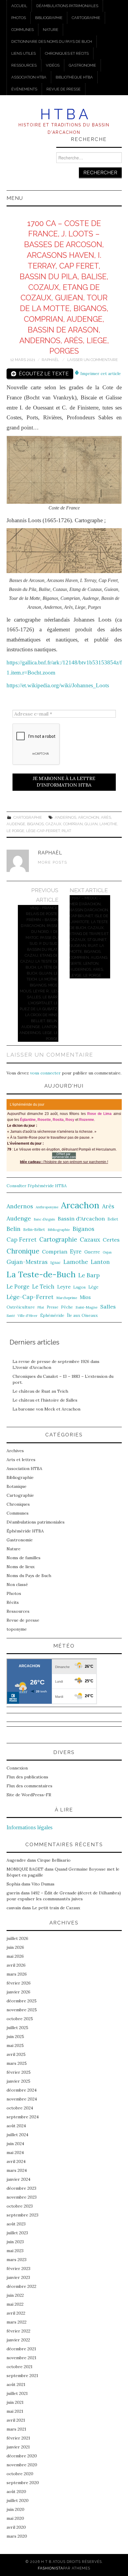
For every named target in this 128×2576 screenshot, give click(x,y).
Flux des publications (27, 1777)
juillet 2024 (17, 2135)
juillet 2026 (17, 1938)
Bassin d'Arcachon (81, 1219)
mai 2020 (15, 2518)
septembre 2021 (22, 2376)
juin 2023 (15, 2242)
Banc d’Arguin (44, 1219)
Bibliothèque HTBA (74, 77)
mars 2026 (17, 1974)
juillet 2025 (17, 2028)
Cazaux (53, 824)
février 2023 (18, 2268)
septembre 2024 (23, 2117)
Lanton (100, 1262)
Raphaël (50, 360)
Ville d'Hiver (28, 1316)
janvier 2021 (18, 2447)
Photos (19, 18)
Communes (22, 30)
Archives (15, 1451)
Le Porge (15, 831)
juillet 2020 (18, 2500)
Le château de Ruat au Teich (40, 1391)
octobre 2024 (20, 2108)
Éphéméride (52, 1315)
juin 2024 (15, 2144)
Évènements (24, 89)
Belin (14, 1229)
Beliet (113, 1219)
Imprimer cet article (100, 374)
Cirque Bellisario (54, 1860)
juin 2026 (15, 1947)
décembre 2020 (22, 2456)
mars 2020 (17, 2536)
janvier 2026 (18, 1992)
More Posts (53, 862)
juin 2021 (15, 2402)
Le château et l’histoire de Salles (45, 1400)
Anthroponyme (47, 1207)
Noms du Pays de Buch (29, 1576)
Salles (108, 1307)
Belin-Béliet (34, 1230)
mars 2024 (17, 2170)
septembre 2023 (22, 2215)
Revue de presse (64, 89)
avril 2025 (16, 2054)
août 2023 (16, 2224)
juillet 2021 (17, 2393)
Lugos (79, 1287)
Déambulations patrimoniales (67, 6)
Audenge (16, 824)
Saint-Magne (87, 1307)
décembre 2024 (22, 2090)
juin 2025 (15, 2037)
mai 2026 (15, 1956)
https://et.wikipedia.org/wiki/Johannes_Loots (58, 685)
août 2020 (16, 2492)
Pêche (67, 1307)
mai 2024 (15, 2153)
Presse (53, 1307)
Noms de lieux (21, 1567)
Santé (11, 1316)
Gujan (91, 824)
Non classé (17, 1584)
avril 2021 (16, 2420)
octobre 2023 (20, 2206)
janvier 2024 (18, 2179)
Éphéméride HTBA (25, 1531)
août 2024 (16, 2126)
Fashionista (50, 2568)
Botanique (17, 1486)
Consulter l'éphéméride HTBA (37, 1186)
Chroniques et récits (67, 53)
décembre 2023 (21, 2188)
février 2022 (18, 2331)
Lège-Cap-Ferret (43, 831)
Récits (13, 1602)
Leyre (64, 1287)
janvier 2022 (18, 2340)
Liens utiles (24, 53)
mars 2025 (17, 2063)
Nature (51, 30)
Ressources (24, 65)
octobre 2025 (20, 2019)
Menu (15, 198)
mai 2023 (15, 2251)
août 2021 (16, 2384)
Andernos (65, 817)
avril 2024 (16, 2161)
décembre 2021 (21, 2349)
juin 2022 (15, 2295)
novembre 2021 (21, 2358)
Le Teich (43, 1287)
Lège (93, 1287)
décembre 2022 (21, 2286)
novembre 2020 (22, 2465)
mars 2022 (17, 2322)
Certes (111, 1240)
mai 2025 (15, 2045)
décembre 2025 (22, 2001)
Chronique (23, 1251)
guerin (13, 1893)
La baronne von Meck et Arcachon (46, 1409)
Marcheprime (67, 1298)
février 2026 (19, 1983)
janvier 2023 (18, 2277)
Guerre (92, 1252)
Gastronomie (82, 65)
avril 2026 (16, 1965)
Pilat (66, 831)
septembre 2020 (23, 2483)
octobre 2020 (20, 2474)
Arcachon (89, 817)
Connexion (17, 1768)
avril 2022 (16, 2313)
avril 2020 (16, 2527)
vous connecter (45, 1073)
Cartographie (86, 18)
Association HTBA (29, 77)
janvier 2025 (18, 2081)
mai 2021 (15, 2411)
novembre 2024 (22, 2099)
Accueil (19, 6)
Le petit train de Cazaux (56, 1908)
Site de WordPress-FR (29, 1795)
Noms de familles (24, 1558)
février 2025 (19, 2072)
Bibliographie (49, 18)
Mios (85, 1297)
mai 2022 (15, 2304)
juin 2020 (15, 2509)
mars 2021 (16, 2429)
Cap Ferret (22, 1240)
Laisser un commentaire (93, 360)
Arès (106, 817)
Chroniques (18, 1504)
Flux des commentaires (29, 1786)
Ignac (56, 1262)
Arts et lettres (21, 1460)
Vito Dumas (43, 1884)
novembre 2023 (22, 2197)
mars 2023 (17, 2260)
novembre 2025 (22, 2010)
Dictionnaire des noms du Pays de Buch (52, 41)
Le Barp (89, 1275)
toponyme (17, 1629)
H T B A (64, 114)
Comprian (73, 824)
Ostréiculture (21, 1307)
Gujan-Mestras (27, 1262)
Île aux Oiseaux (82, 1315)
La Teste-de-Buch (41, 1274)
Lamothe (108, 824)
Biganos (35, 824)
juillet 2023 (17, 2233)
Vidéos (53, 65)
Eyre (76, 1252)
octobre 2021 (19, 2367)
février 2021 (18, 2438)
